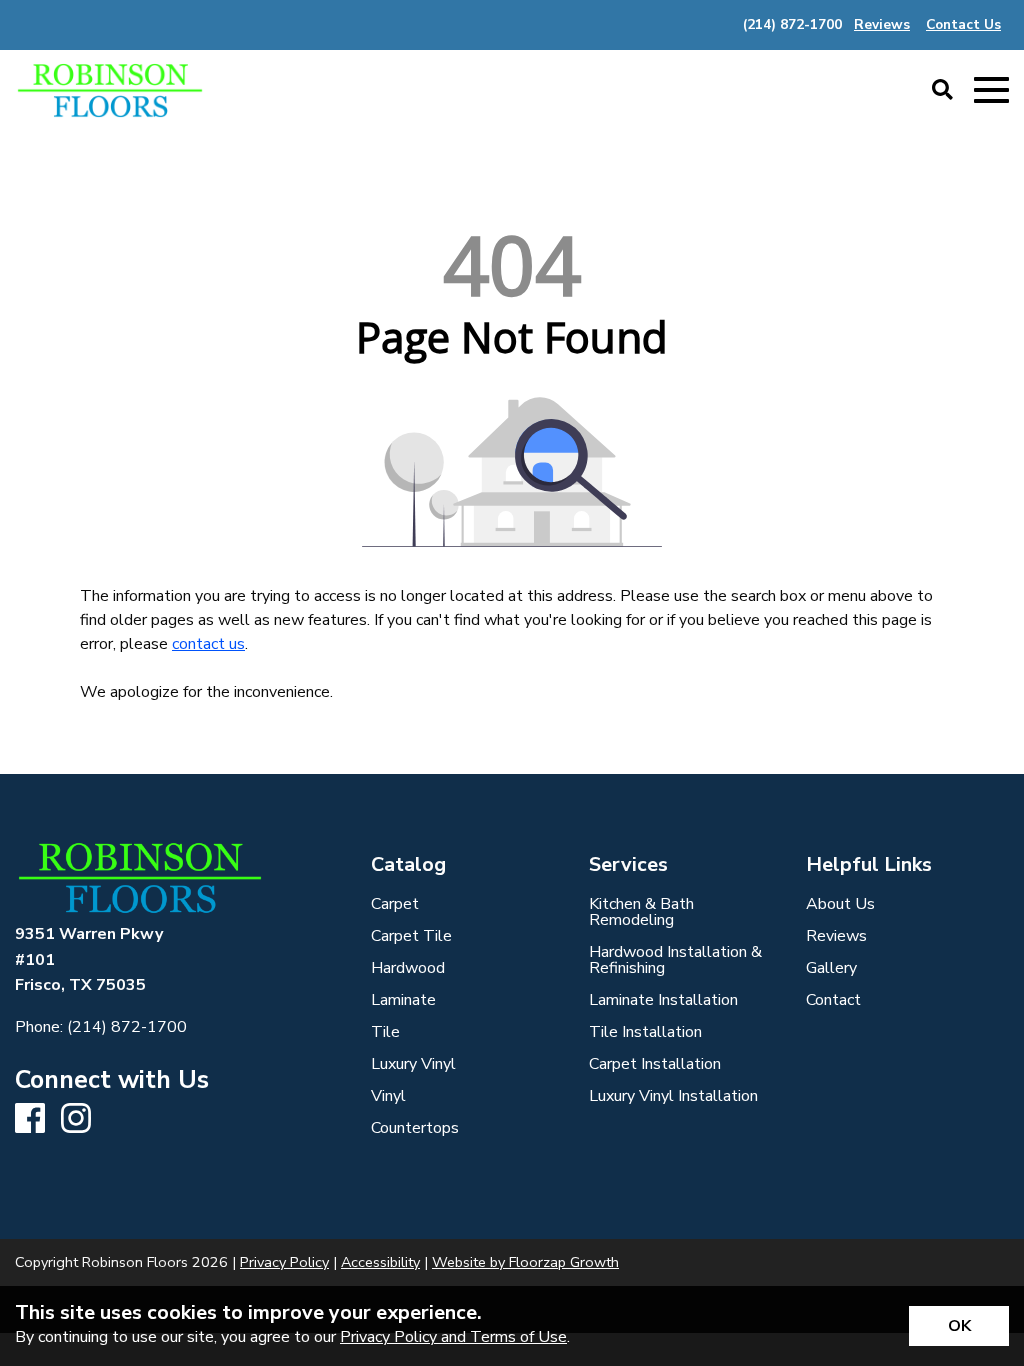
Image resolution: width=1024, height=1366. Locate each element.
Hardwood (408, 968)
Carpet (395, 904)
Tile (385, 1032)
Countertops (415, 1128)
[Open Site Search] (942, 91)
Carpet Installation (655, 1064)
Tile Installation (645, 1032)
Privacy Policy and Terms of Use (453, 1337)
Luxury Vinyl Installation (673, 1096)
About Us (840, 904)
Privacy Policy (284, 1262)
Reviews (836, 936)
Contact (833, 1000)
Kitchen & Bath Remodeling (641, 912)
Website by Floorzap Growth (525, 1262)
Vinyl (388, 1096)
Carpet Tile (411, 936)
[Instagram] (76, 1119)
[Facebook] (30, 1119)
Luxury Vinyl (413, 1064)
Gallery (831, 968)
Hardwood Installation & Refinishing (675, 960)
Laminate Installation (663, 1000)
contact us (208, 644)
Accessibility (380, 1262)
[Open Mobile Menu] (991, 90)
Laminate (403, 1000)
